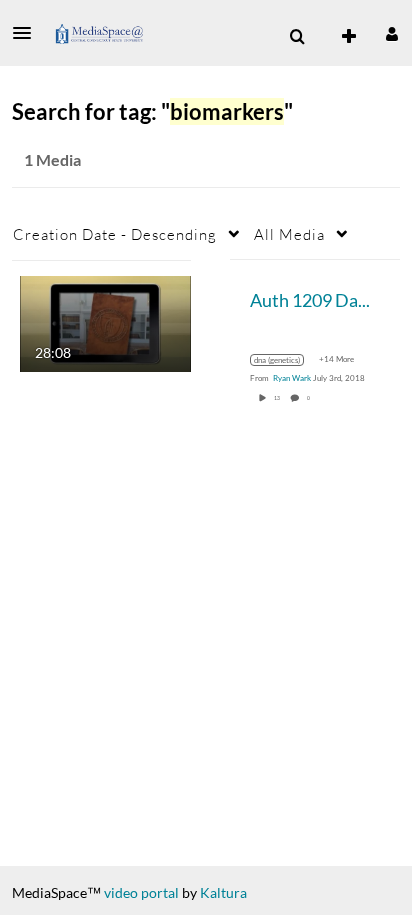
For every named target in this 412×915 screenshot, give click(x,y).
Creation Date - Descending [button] (115, 234)
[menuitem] (297, 37)
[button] (28, 33)
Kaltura (223, 892)
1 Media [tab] (52, 159)
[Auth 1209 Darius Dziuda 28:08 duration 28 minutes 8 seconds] (105, 321)
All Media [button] (289, 234)
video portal (141, 892)
